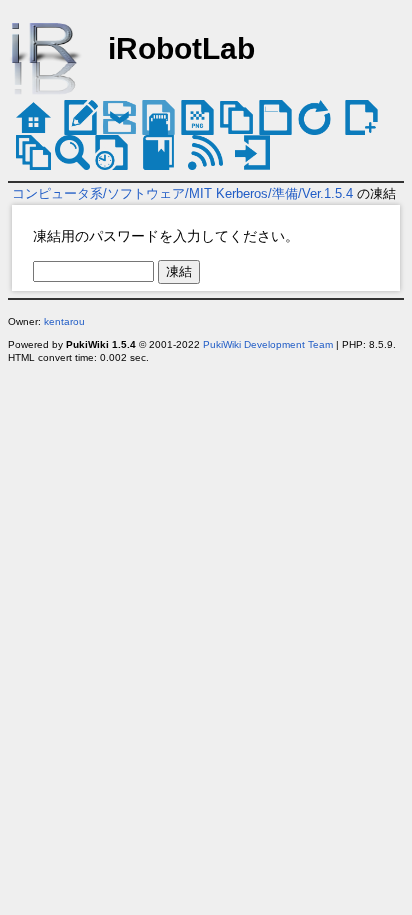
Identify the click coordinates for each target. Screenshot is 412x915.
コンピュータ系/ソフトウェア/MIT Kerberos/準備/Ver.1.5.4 (182, 193)
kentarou (64, 321)
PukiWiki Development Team (268, 344)
